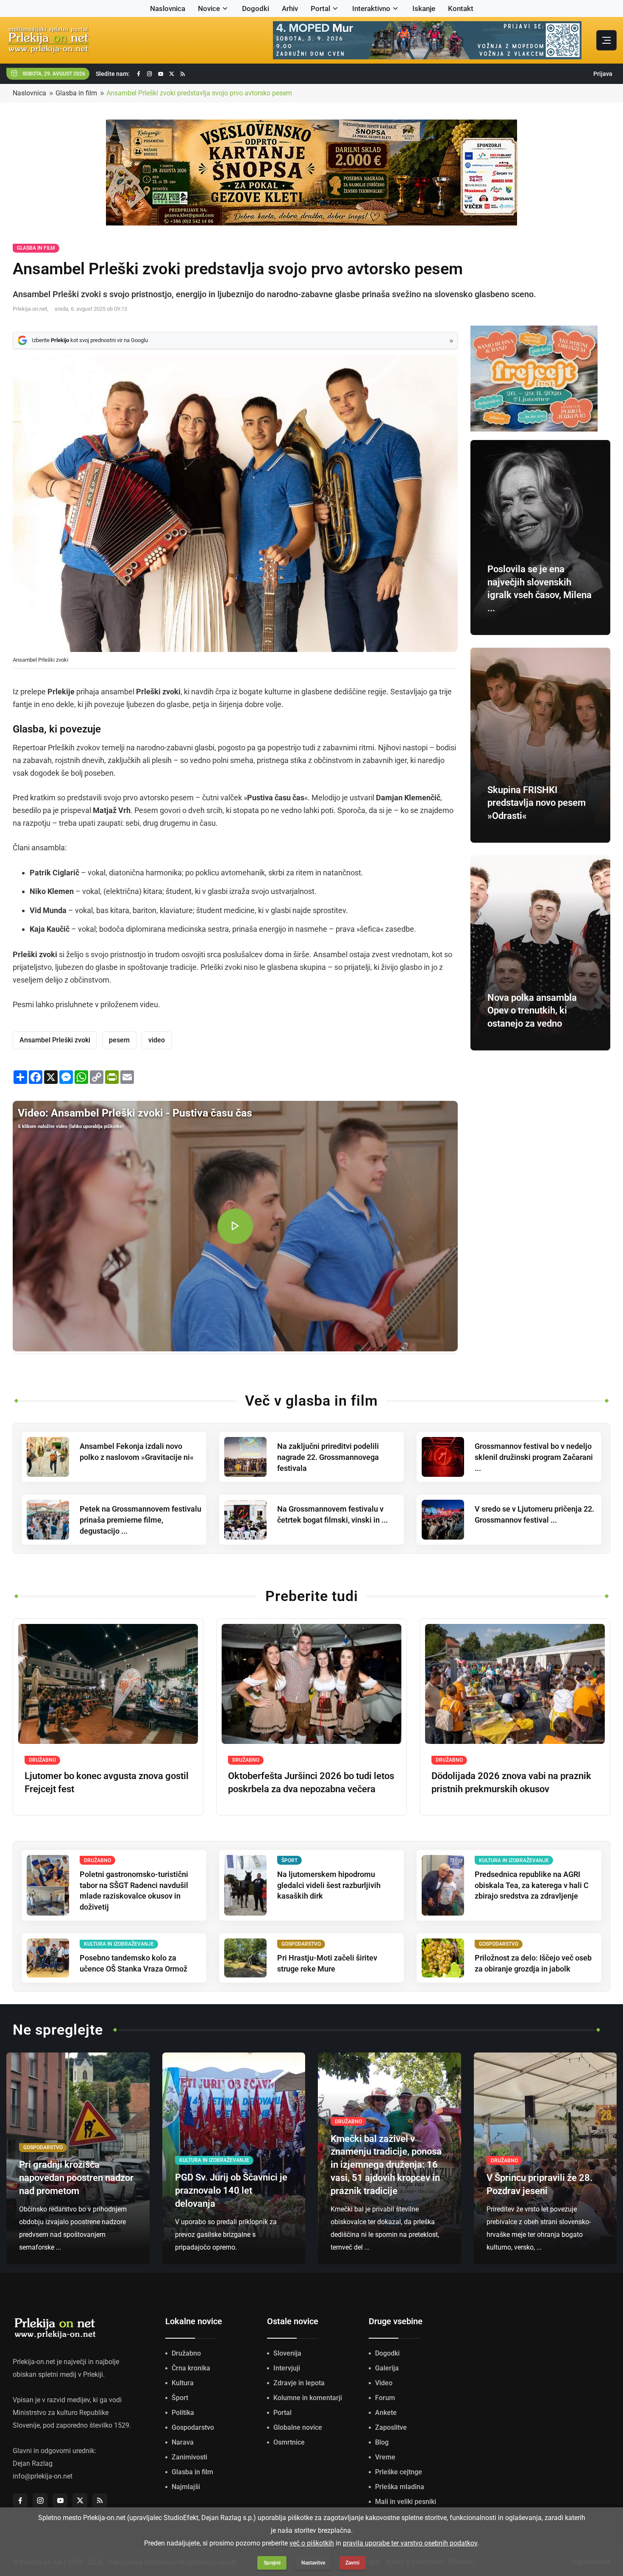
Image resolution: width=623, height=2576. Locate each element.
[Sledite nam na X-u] (172, 74)
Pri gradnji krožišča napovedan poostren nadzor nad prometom (76, 2178)
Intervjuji (287, 2368)
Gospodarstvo (193, 2427)
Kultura (183, 2383)
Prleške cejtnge (399, 2472)
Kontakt (461, 8)
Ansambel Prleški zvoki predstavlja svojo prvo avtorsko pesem (199, 93)
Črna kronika (191, 2368)
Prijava (603, 74)
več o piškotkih (312, 2543)
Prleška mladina (400, 2487)
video (157, 1040)
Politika (183, 2413)
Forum (385, 2398)
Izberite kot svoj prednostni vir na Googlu (90, 340)
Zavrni (352, 2563)
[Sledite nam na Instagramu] (150, 74)
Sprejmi (272, 2563)
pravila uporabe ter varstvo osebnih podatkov (410, 2543)
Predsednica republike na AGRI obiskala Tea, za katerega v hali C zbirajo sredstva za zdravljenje (532, 1885)
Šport (180, 2398)
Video (384, 2383)
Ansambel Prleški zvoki (55, 1040)
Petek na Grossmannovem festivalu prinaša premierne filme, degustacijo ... (140, 1520)
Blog (382, 2442)
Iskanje (424, 8)
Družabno (186, 2353)
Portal (320, 8)
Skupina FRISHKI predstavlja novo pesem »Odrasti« (537, 803)
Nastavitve (313, 2563)
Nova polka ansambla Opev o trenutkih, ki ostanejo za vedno (532, 1011)
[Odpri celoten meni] (606, 40)
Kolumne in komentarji (308, 2398)
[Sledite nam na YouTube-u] (161, 74)
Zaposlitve (391, 2427)
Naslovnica (168, 8)
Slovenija (287, 2353)
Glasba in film (76, 93)
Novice (209, 8)
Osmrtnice (289, 2442)
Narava (183, 2442)
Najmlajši (186, 2487)
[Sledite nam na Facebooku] (139, 74)
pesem (119, 1040)
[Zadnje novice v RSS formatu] (183, 74)
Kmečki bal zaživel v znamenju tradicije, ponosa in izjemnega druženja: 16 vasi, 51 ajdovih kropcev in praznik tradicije (386, 2165)
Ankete (386, 2413)
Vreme (385, 2457)
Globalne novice (298, 2427)
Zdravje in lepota (299, 2383)
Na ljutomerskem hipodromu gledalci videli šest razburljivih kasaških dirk (329, 1885)
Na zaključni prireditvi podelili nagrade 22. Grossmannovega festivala (328, 1457)
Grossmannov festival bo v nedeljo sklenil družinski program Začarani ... (534, 1457)
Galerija (387, 2368)
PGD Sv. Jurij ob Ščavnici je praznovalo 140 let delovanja (231, 2190)
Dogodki (256, 8)
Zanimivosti (189, 2457)
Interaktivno (371, 8)
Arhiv (290, 8)
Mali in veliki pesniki (406, 2502)
